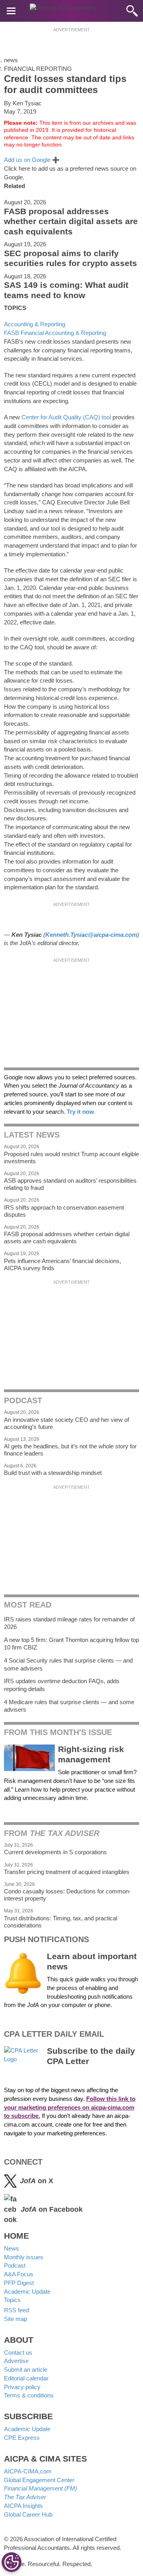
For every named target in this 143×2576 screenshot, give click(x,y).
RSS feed (17, 2310)
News (12, 2248)
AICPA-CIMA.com (28, 2471)
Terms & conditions (29, 2395)
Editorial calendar (26, 2378)
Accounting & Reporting (35, 324)
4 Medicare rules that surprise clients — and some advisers (69, 1706)
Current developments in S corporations (55, 1852)
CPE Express (22, 2438)
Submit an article (26, 2370)
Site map (15, 2319)
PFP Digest (19, 2283)
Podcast (15, 2265)
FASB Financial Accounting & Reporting (55, 333)
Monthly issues (24, 2257)
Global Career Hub (28, 2514)
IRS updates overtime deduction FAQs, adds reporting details (62, 1685)
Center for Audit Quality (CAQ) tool (66, 417)
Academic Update (27, 2292)
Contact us (18, 2352)
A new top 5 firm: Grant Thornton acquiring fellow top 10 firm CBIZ (71, 1644)
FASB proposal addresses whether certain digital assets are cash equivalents (71, 222)
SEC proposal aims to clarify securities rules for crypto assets (71, 259)
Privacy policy (22, 2387)
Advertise (16, 2361)
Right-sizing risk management (91, 1754)
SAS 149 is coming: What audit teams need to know (66, 290)
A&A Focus (19, 2274)
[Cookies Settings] (12, 2562)
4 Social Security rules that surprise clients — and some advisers (68, 1664)
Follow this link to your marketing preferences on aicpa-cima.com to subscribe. (70, 2107)
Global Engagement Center (39, 2480)
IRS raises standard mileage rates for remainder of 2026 (69, 1623)
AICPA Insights (23, 2506)
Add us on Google (32, 160)
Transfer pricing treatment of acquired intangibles (67, 1872)
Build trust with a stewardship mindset (53, 1473)
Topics (12, 2300)
